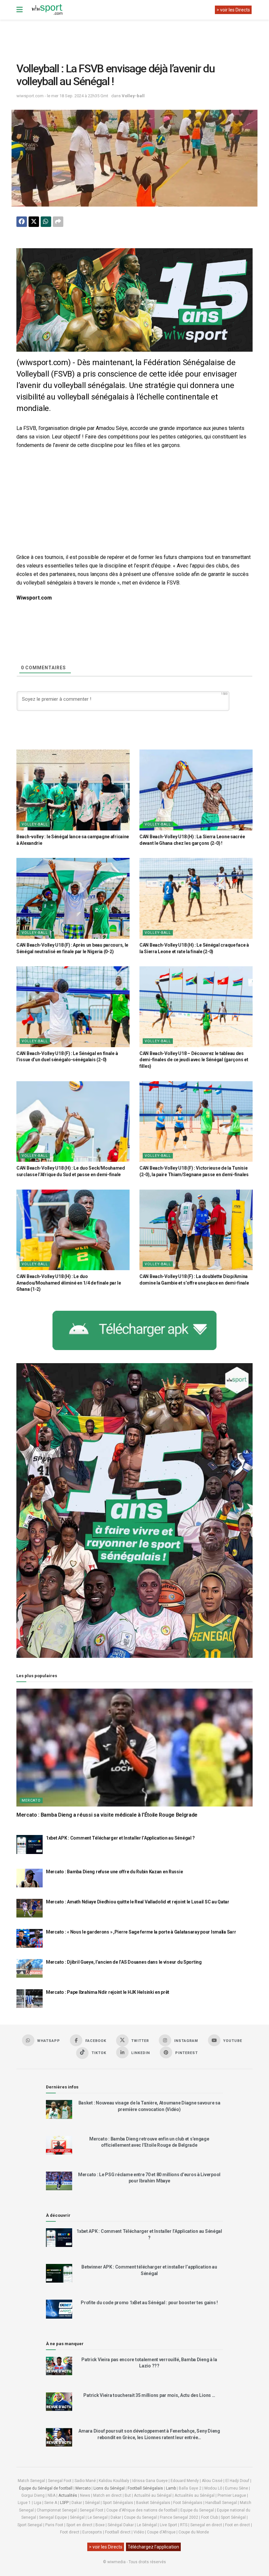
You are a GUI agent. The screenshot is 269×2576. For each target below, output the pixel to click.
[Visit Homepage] (47, 10)
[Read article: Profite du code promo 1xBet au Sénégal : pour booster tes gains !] (59, 2309)
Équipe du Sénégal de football (46, 2488)
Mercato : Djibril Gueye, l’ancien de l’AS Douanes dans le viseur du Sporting (124, 1962)
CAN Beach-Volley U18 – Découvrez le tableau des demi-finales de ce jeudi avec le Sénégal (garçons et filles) (194, 1060)
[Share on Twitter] (34, 222)
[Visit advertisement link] (134, 300)
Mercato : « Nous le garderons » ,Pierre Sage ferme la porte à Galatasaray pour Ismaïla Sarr (141, 1932)
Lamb (171, 2488)
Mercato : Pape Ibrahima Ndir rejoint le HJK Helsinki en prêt (108, 1992)
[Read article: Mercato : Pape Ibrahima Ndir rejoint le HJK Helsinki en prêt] (30, 1999)
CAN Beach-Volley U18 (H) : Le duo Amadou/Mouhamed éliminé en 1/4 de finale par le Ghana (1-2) (69, 1283)
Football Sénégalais (145, 2488)
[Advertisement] (136, 36)
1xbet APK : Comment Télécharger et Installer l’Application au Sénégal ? (120, 1838)
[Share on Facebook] (22, 222)
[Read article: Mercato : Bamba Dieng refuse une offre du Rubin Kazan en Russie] (30, 1878)
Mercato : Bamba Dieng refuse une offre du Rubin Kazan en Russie (114, 1872)
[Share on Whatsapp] (46, 222)
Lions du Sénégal (109, 2488)
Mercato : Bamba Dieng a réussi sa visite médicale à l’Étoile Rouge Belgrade (107, 1815)
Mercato (31, 1800)
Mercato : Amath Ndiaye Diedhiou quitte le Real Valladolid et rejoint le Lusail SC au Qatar (138, 1902)
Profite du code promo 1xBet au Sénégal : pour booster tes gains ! (149, 2303)
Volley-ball (133, 96)
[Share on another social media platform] (58, 222)
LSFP (64, 2503)
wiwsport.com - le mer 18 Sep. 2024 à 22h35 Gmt (62, 96)
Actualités (68, 2495)
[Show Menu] (20, 10)
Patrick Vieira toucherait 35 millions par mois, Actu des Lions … (149, 2395)
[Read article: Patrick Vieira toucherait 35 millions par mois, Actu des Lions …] (59, 2402)
